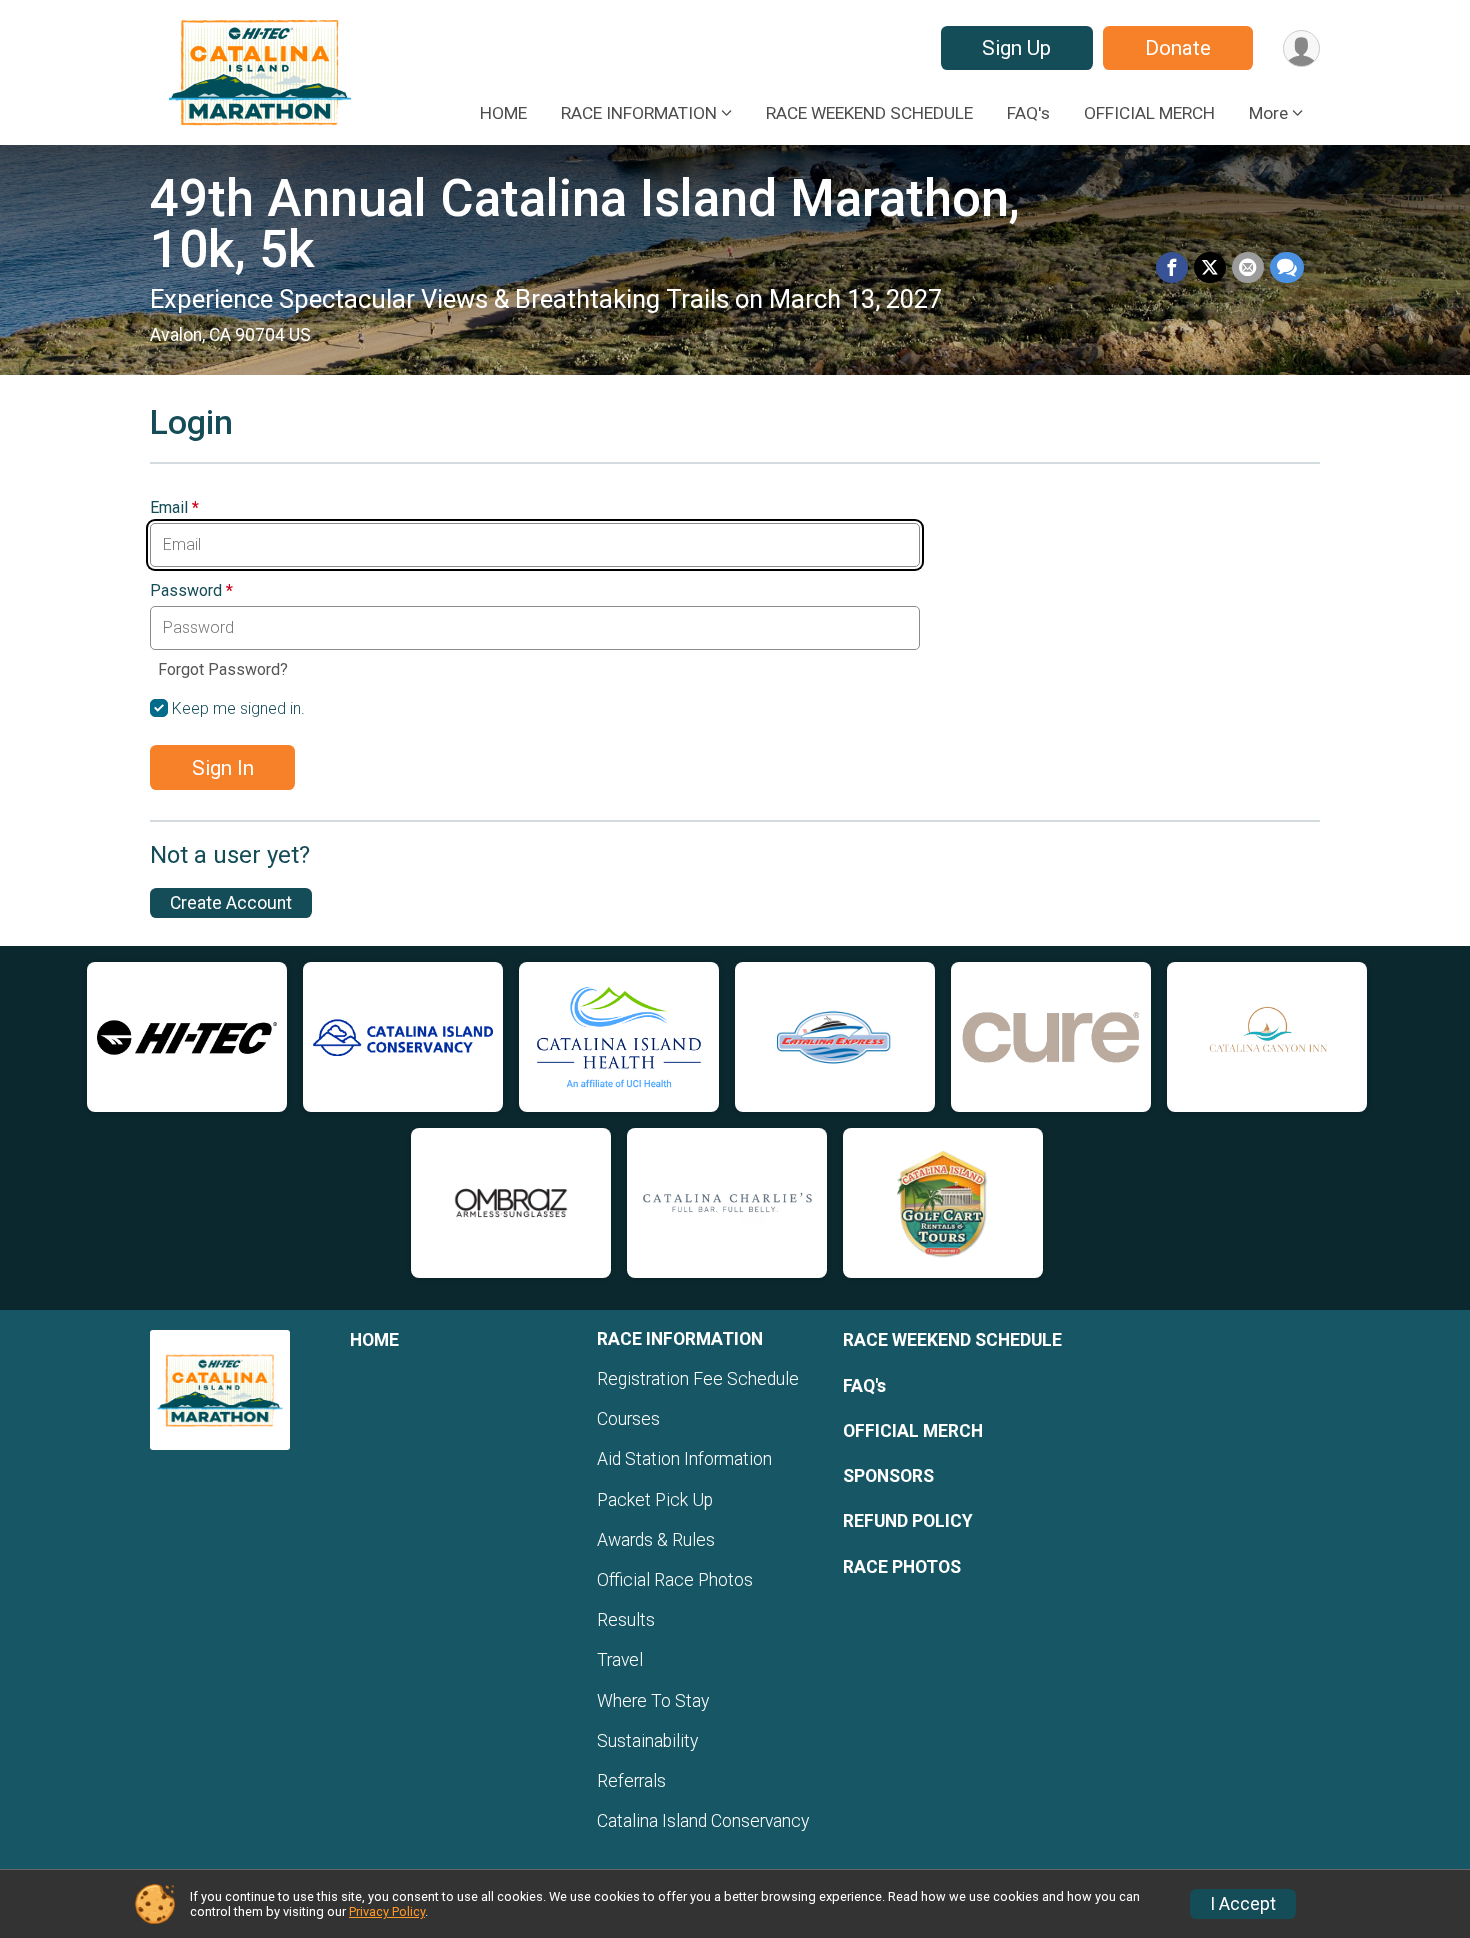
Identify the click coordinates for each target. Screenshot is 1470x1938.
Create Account (231, 903)
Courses (628, 1419)
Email (174, 508)
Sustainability (647, 1741)
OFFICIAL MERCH (1149, 113)
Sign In (223, 768)
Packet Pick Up (655, 1500)
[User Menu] (1301, 48)
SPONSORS (888, 1476)
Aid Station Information (684, 1459)
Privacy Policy (387, 1911)
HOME (503, 113)
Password (191, 591)
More (1268, 113)
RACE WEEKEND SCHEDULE (869, 113)
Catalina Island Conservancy (703, 1821)
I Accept (1243, 1904)
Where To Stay (653, 1701)
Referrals (631, 1781)
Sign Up (1016, 48)
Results (626, 1620)
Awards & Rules (656, 1540)
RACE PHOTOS (902, 1567)
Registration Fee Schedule (698, 1379)
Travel (620, 1660)
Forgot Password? (223, 669)
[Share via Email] (1248, 268)
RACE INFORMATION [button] (639, 113)
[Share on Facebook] (1172, 268)
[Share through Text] (1287, 268)
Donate (1178, 48)
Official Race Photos (675, 1580)
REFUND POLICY (908, 1521)
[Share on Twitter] (1210, 268)
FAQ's (1028, 113)
